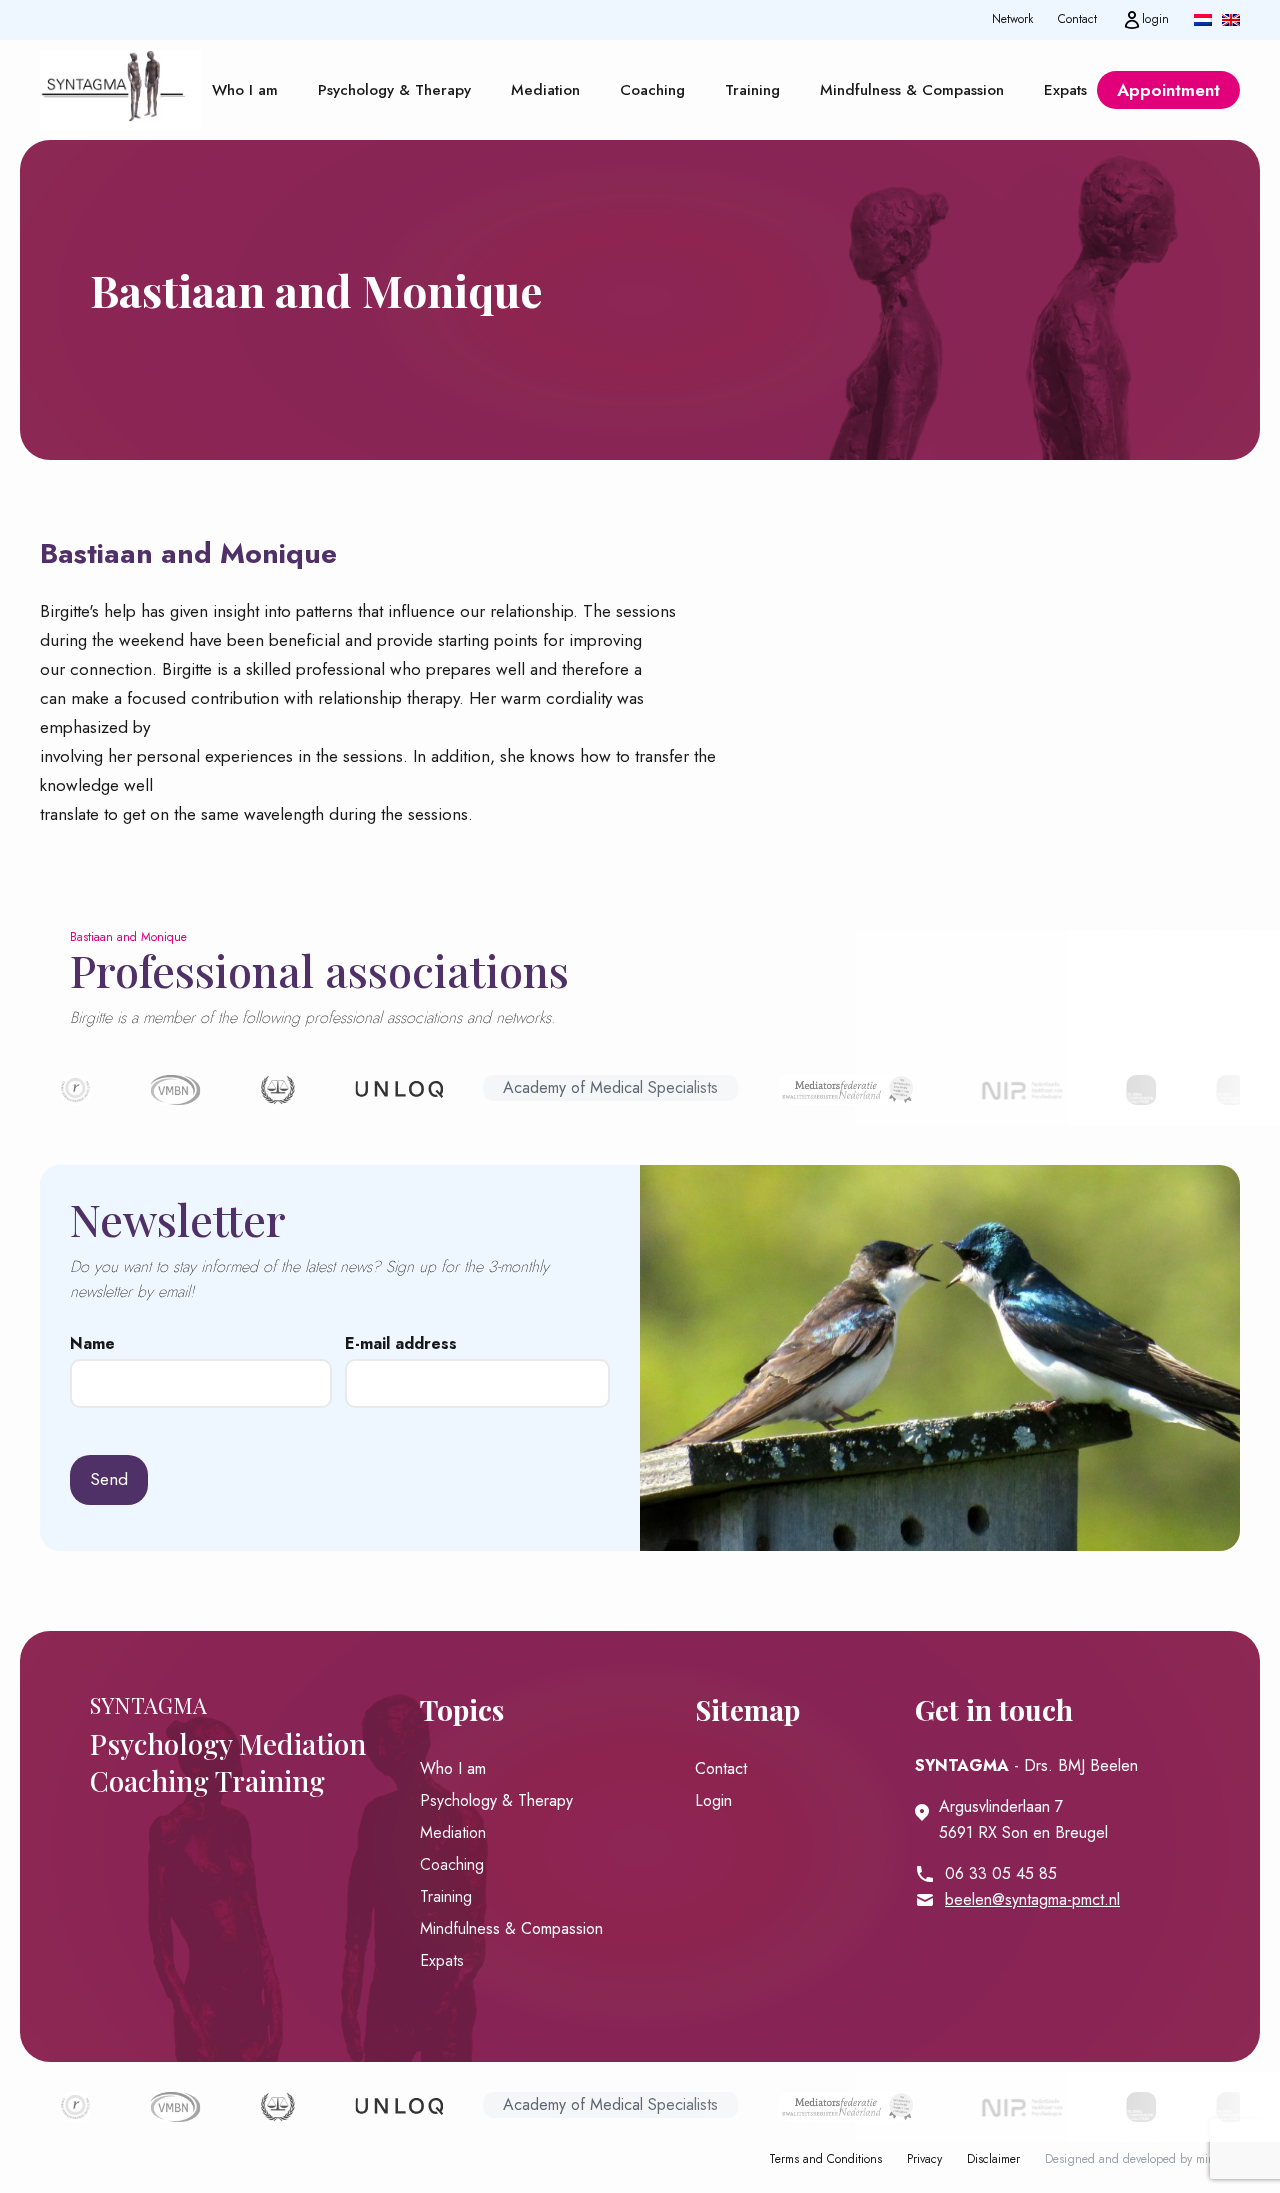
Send (109, 1479)
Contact (1077, 20)
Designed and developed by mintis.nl (1142, 2160)
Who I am (245, 90)
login (1155, 19)
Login (713, 1800)
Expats (1065, 90)
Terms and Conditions (825, 2160)
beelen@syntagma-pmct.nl (1032, 1899)
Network (1012, 20)
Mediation (545, 90)
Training (752, 90)
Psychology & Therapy (394, 90)
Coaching (652, 90)
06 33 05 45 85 (1001, 1873)
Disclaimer (993, 2160)
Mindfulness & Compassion (912, 90)
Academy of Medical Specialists (610, 1087)
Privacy (924, 2160)
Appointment (1168, 90)
